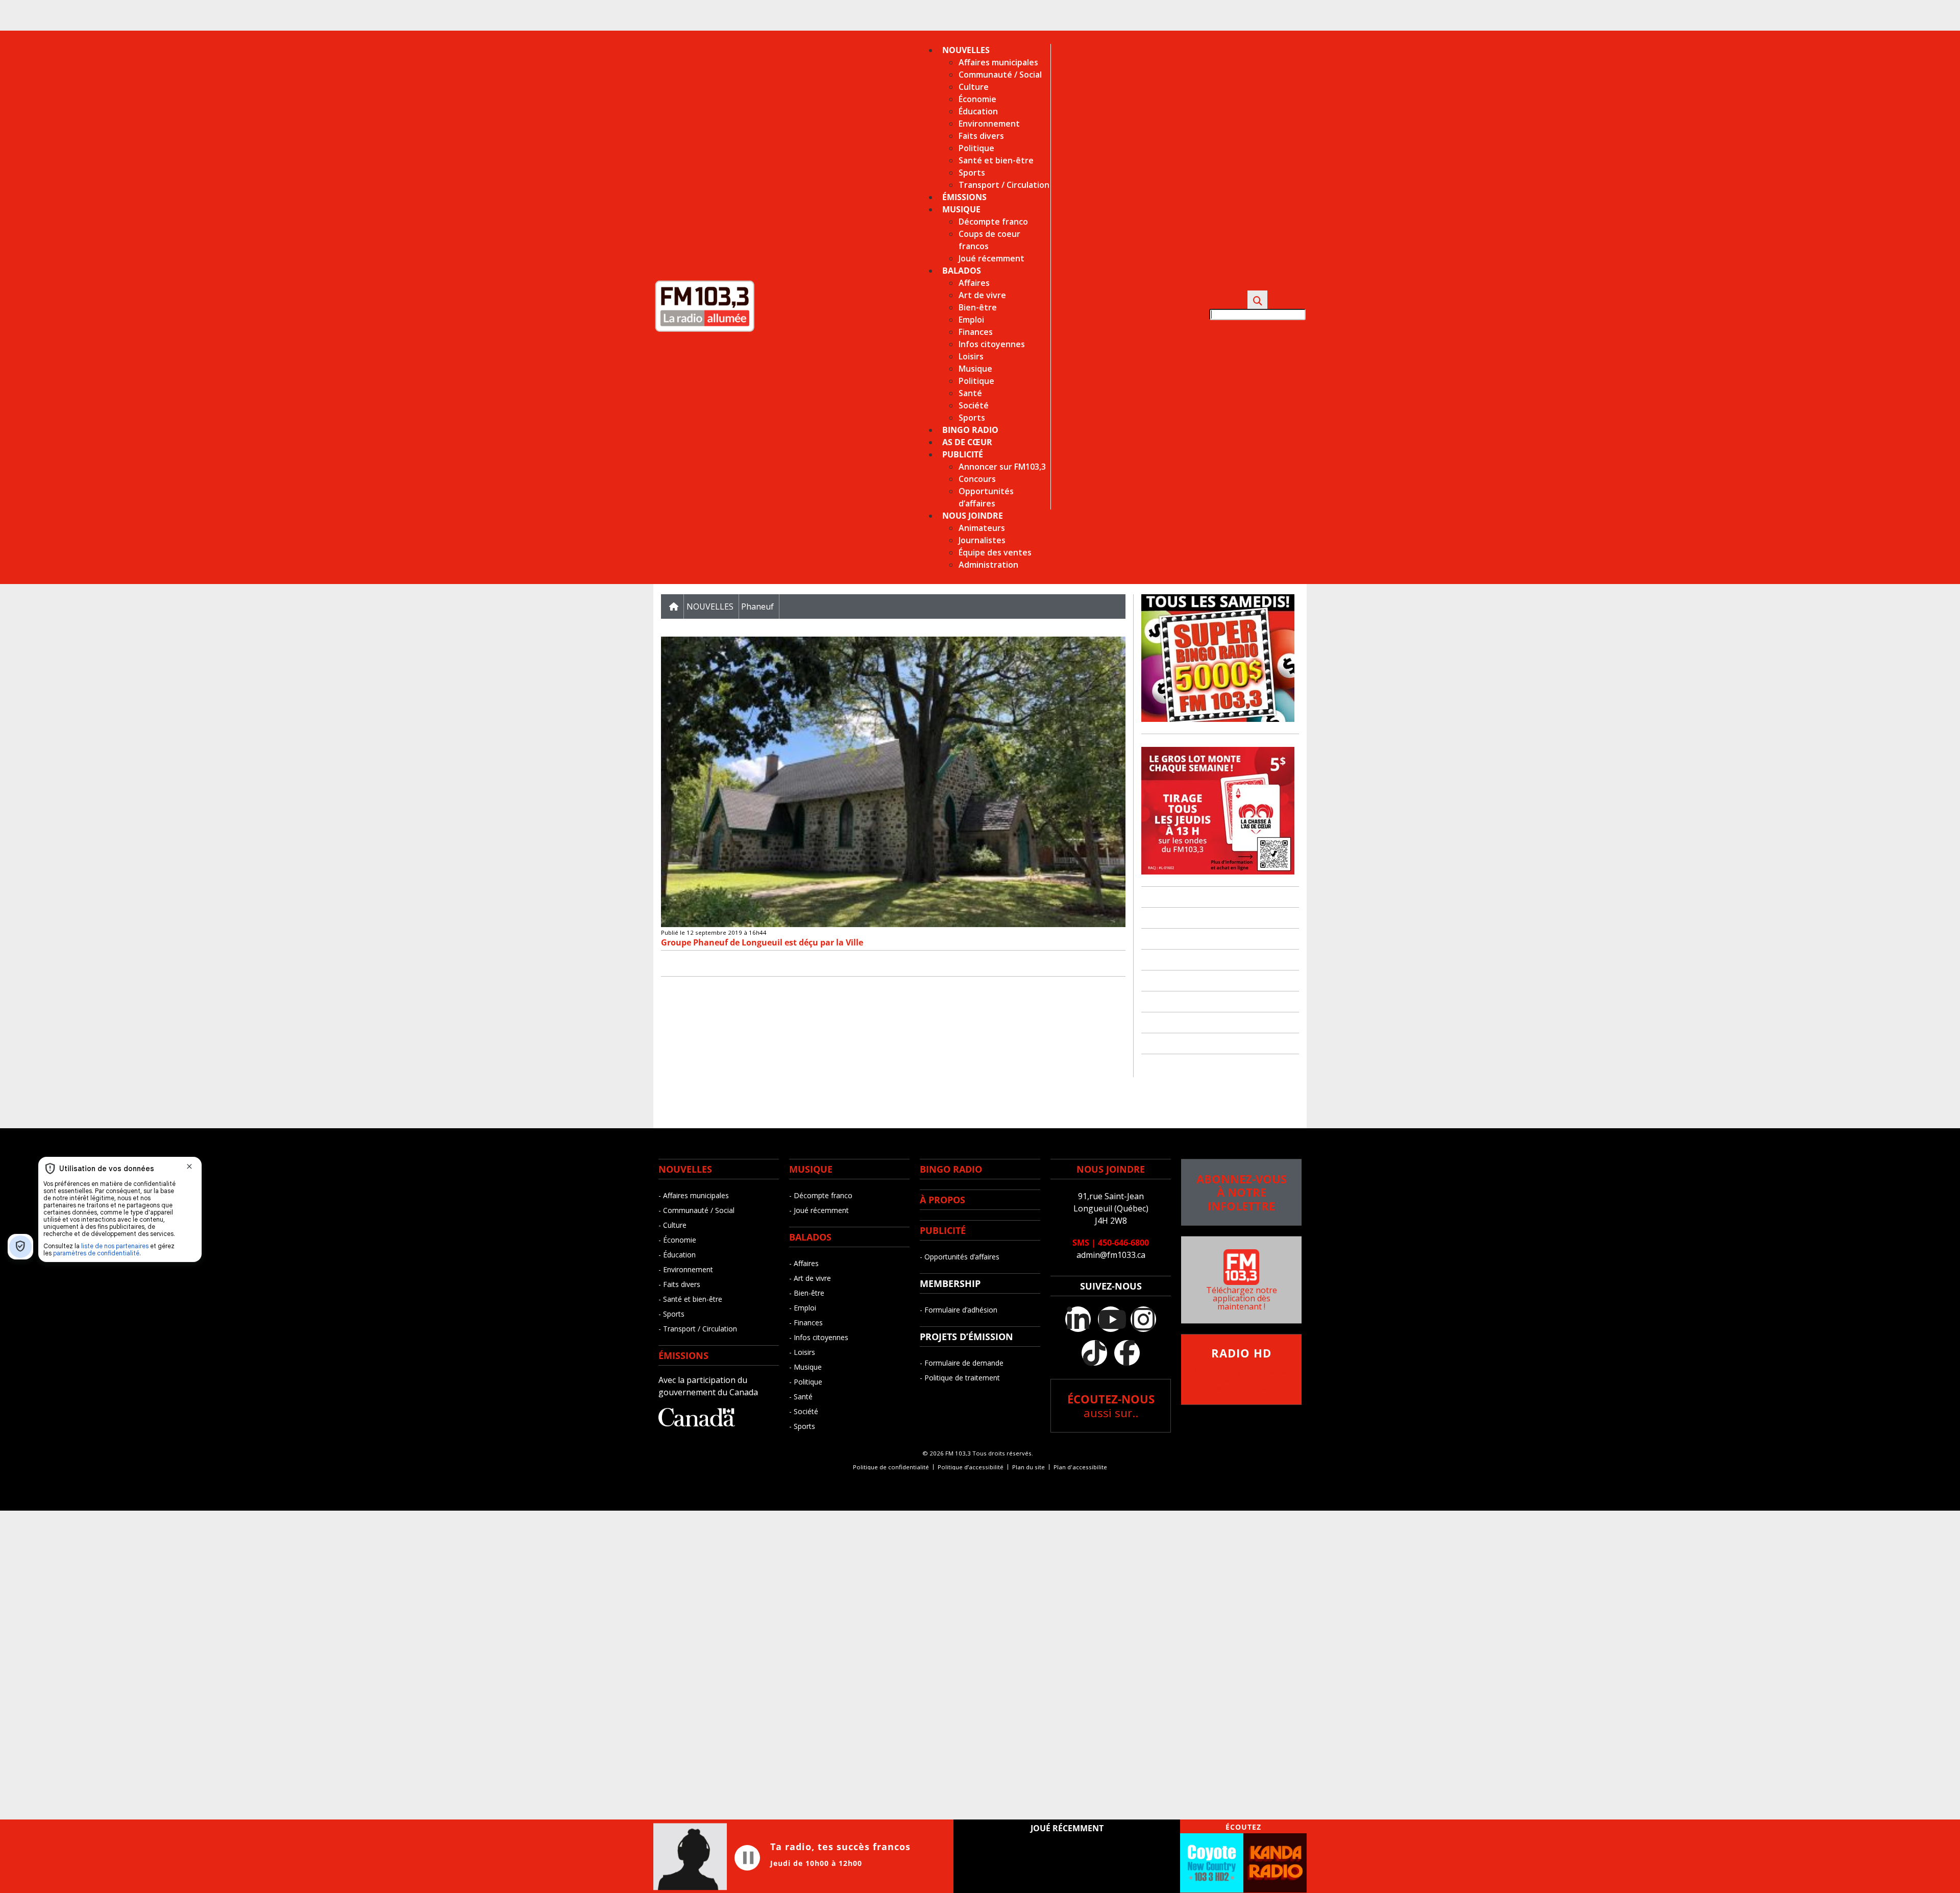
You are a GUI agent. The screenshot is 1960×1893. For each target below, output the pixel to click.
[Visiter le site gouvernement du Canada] (697, 1423)
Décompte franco (993, 222)
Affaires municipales (998, 62)
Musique (961, 209)
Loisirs (971, 356)
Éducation (978, 111)
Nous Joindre (973, 516)
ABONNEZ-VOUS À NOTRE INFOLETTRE (1242, 1192)
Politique (976, 148)
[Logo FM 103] (704, 330)
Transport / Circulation (1004, 185)
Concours (977, 479)
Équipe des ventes (995, 552)
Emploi (971, 320)
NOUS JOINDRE (1111, 1169)
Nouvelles (966, 50)
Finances (976, 332)
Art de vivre (982, 295)
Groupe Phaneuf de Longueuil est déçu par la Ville (764, 942)
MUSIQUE (811, 1169)
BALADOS (810, 1237)
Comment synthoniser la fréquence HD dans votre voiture (1241, 1370)
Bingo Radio (970, 430)
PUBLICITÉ (943, 1230)
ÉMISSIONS (683, 1355)
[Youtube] (1111, 1319)
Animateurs (982, 528)
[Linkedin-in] (1078, 1319)
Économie (977, 99)
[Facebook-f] (1127, 1353)
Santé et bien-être (996, 160)
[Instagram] (1143, 1319)
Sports (972, 173)
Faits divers (981, 136)
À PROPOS (942, 1200)
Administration (988, 565)
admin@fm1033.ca (1111, 1255)
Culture (974, 87)
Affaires (974, 283)
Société (974, 405)
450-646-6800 (1123, 1243)
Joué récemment (991, 258)
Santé (970, 393)
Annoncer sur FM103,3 (1002, 467)
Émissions (964, 197)
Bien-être (978, 307)
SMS (1081, 1243)
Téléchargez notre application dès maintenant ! (1242, 1298)
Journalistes (982, 540)
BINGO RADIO (951, 1169)
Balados (962, 271)
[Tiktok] (1094, 1353)
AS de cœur (967, 442)
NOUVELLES (685, 1169)
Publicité (963, 454)
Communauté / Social (1000, 75)
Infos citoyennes (992, 344)
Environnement (989, 124)
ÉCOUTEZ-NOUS (1111, 1405)
